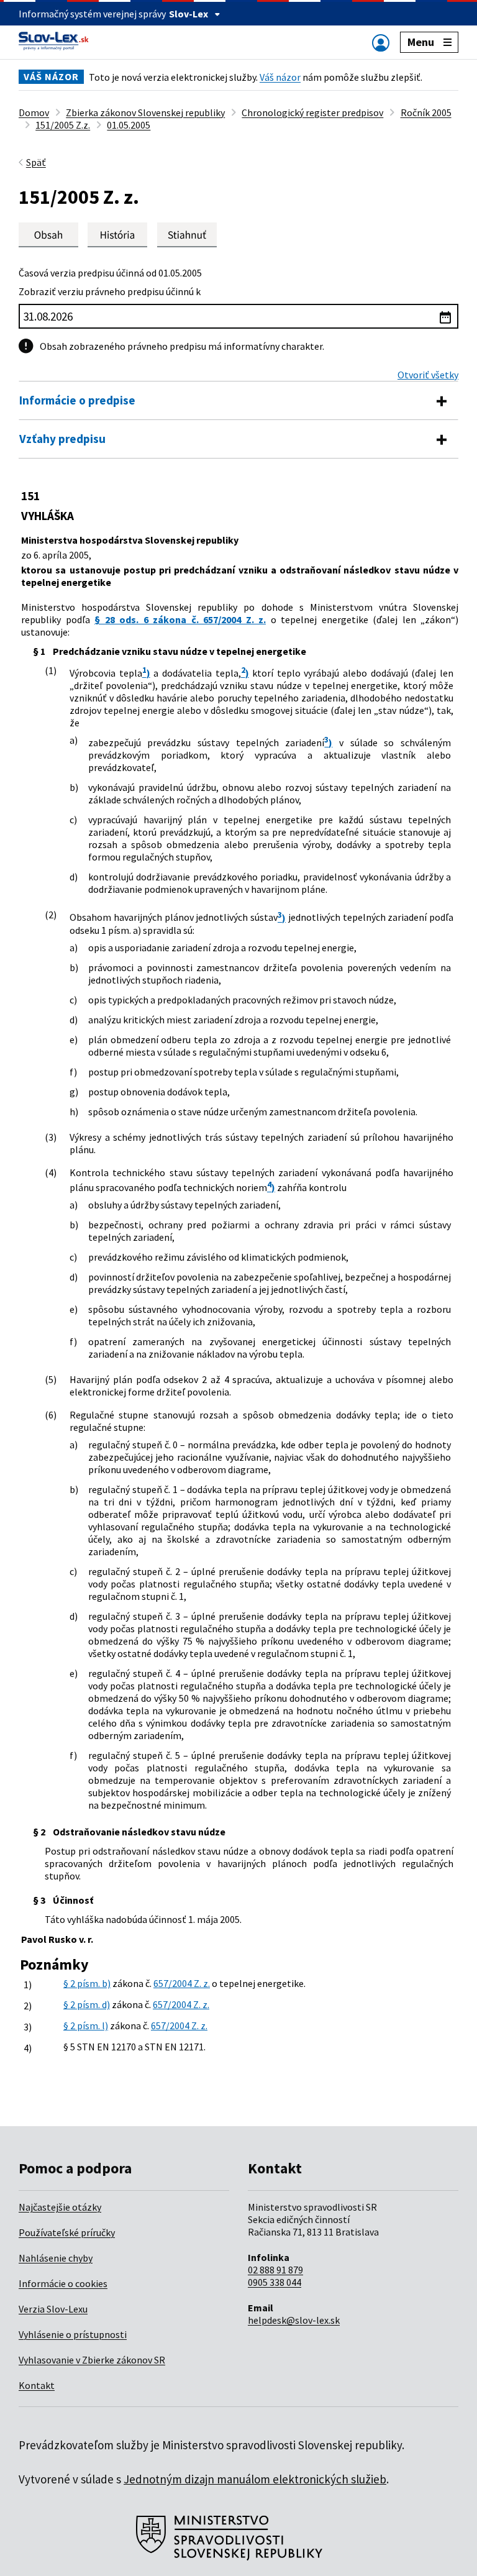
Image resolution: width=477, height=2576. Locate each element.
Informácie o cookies (63, 2283)
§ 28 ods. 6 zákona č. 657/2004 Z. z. (180, 619)
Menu (421, 42)
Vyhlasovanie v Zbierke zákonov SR (92, 2360)
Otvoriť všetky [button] (428, 375)
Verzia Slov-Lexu (53, 2309)
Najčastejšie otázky (60, 2207)
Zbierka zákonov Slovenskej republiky (145, 112)
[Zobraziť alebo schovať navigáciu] (381, 43)
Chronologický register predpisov (312, 112)
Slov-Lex (189, 14)
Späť (36, 162)
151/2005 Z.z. (63, 125)
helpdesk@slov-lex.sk (294, 2320)
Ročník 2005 (426, 112)
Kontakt (37, 2385)
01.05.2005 (129, 125)
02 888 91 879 (275, 2270)
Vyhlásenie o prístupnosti (73, 2334)
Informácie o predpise (77, 400)
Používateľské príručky (67, 2232)
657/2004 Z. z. (182, 1983)
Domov (34, 112)
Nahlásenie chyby (56, 2258)
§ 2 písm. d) (87, 2004)
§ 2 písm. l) (86, 2026)
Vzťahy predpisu (62, 439)
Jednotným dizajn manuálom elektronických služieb (255, 2479)
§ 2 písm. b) (87, 1983)
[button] (187, 235)
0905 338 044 (275, 2282)
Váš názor (280, 77)
